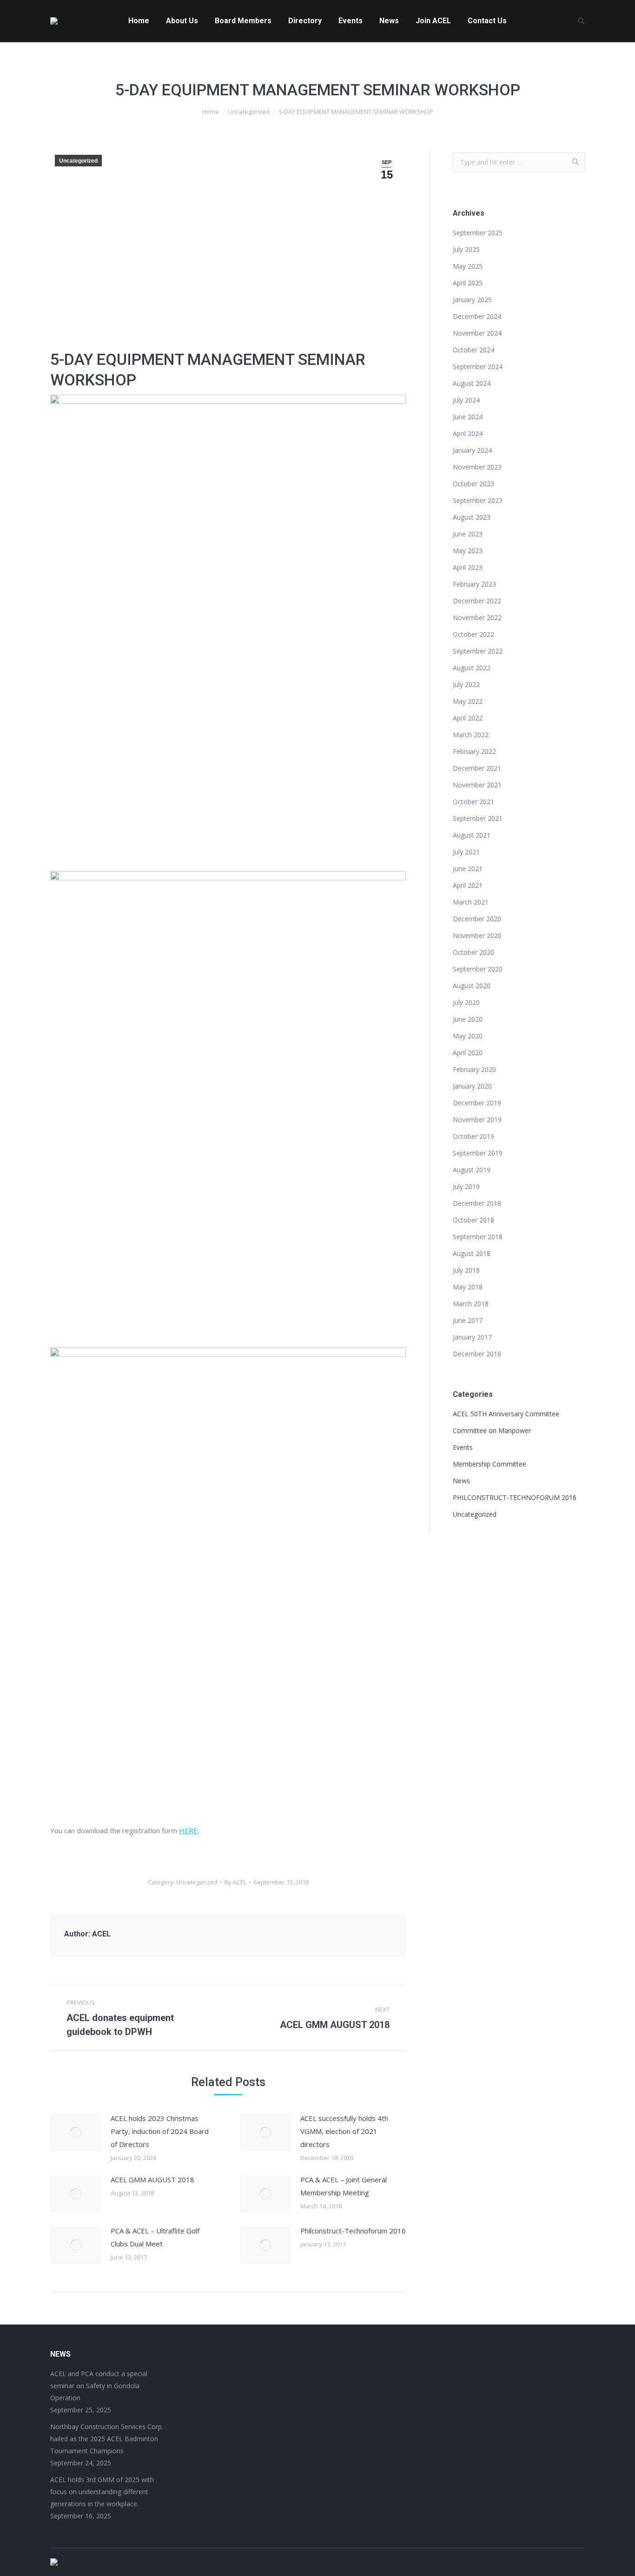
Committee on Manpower (492, 1430)
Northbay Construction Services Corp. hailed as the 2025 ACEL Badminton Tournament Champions (107, 2439)
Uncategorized (249, 112)
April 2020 (468, 1053)
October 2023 (473, 484)
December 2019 (477, 1103)
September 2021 (478, 818)
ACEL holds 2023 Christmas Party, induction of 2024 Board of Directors (160, 2131)
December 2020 (477, 919)
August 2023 (472, 517)
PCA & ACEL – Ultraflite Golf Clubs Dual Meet (155, 2237)
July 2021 (466, 852)
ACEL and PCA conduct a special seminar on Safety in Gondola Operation (99, 2386)
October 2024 (473, 350)
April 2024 (468, 433)
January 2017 (472, 1337)
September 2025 (478, 233)
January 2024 (472, 450)
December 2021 (477, 768)
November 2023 (477, 467)
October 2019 (473, 1136)
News (461, 1481)
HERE (188, 1830)
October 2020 (473, 952)
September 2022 (478, 651)
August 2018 (472, 1253)
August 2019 (472, 1170)
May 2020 (468, 1036)
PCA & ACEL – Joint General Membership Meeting (344, 2186)
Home (211, 112)
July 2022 (466, 684)
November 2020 (477, 935)
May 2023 (468, 551)
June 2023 (468, 534)
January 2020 (472, 1086)
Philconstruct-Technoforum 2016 (353, 2231)
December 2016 (477, 1354)
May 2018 (468, 1287)
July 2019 (466, 1186)
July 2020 (466, 1002)
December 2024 (477, 316)
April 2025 (468, 283)
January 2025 (472, 300)
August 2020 (472, 986)
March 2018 (471, 1304)
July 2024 (466, 400)
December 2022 (477, 601)
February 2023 (474, 584)
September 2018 (478, 1237)
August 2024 (472, 383)
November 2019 (477, 1120)
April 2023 (468, 567)
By (235, 1882)
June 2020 (468, 1019)
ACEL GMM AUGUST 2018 (152, 2180)
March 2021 (471, 902)
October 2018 (473, 1220)
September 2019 (478, 1153)
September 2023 (478, 500)
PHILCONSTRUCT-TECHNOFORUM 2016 (515, 1497)
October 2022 (473, 634)
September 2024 (478, 367)
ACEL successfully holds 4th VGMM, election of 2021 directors (344, 2131)
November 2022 (477, 618)
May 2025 (468, 266)
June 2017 (468, 1320)
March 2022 (471, 735)
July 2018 (466, 1270)
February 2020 (474, 1069)
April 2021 (468, 885)
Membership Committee (489, 1464)
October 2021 (473, 802)
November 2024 (477, 333)
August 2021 (472, 835)
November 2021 (477, 785)
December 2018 (477, 1203)
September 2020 (478, 969)
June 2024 (468, 417)
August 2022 (472, 668)
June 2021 (468, 869)
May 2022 (468, 701)
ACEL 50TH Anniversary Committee (506, 1414)
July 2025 (466, 249)
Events (463, 1447)
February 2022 (474, 751)
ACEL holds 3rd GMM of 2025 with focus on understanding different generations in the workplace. (102, 2492)
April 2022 (468, 718)
